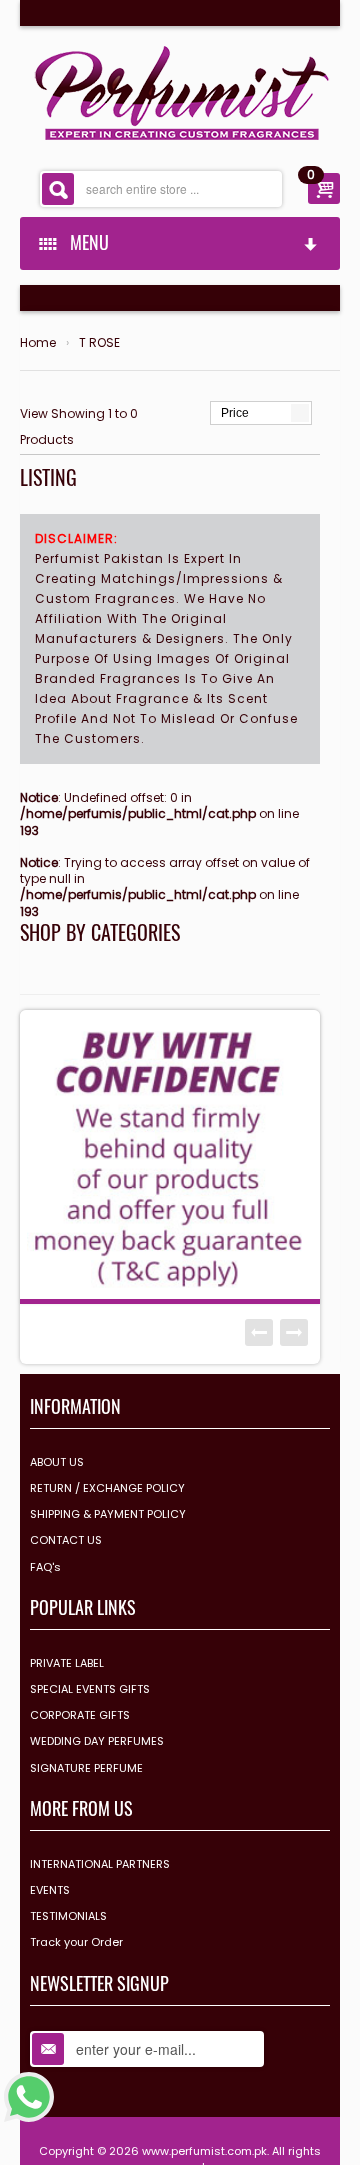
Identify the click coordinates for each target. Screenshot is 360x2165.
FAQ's (45, 1567)
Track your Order (76, 1942)
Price (235, 413)
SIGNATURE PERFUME (86, 1768)
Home (38, 343)
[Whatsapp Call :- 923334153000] (29, 2095)
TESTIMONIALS (68, 1916)
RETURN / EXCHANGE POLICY (107, 1488)
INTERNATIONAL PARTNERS (100, 1864)
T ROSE (99, 343)
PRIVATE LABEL (67, 1663)
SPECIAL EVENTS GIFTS (90, 1689)
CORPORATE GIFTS (80, 1715)
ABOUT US (57, 1462)
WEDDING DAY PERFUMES (97, 1741)
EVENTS (50, 1890)
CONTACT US (66, 1540)
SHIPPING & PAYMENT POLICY (108, 1514)
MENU (85, 242)
